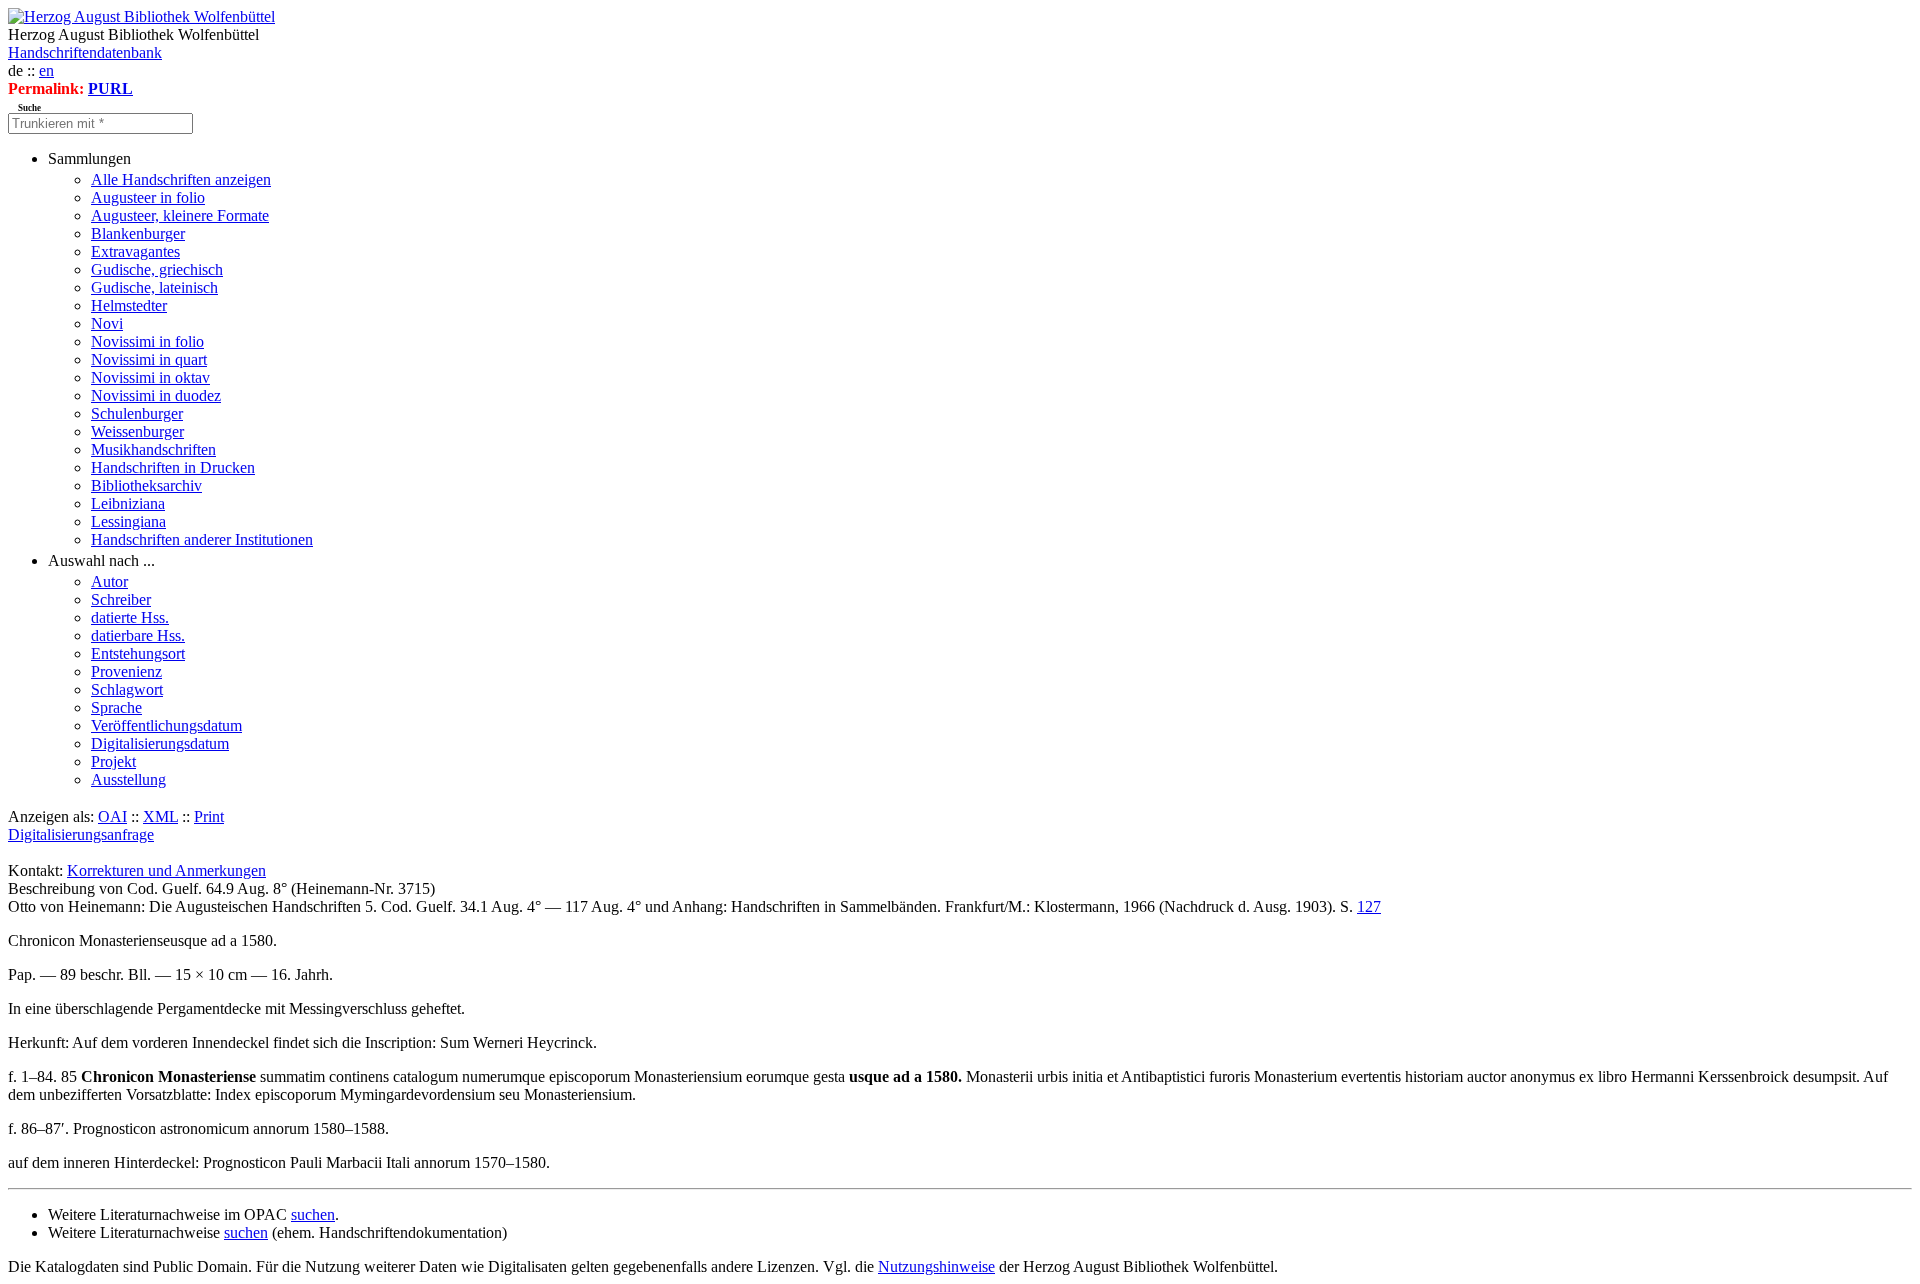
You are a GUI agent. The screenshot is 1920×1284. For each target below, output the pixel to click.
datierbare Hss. (138, 635)
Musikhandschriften (153, 449)
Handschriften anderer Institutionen (202, 539)
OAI (112, 816)
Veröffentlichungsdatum (166, 725)
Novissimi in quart (149, 359)
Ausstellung (128, 779)
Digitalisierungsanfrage (81, 834)
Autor (109, 581)
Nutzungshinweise (936, 1266)
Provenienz (126, 671)
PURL (110, 88)
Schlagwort (127, 689)
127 (1369, 906)
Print (209, 816)
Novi (107, 323)
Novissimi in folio (147, 341)
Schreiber (121, 599)
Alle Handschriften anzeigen (181, 179)
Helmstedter (129, 305)
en (46, 70)
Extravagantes (135, 251)
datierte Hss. (130, 617)
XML (160, 816)
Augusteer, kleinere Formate (180, 215)
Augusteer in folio (148, 197)
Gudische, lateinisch (154, 287)
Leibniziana (128, 503)
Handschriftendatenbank (85, 52)
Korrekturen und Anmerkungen (166, 870)
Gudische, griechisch (157, 269)
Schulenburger (137, 413)
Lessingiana (128, 521)
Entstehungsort (138, 653)
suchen (313, 1214)
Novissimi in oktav (150, 377)
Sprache (116, 707)
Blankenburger (138, 233)
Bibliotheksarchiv (146, 485)
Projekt (113, 761)
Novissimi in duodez (156, 395)
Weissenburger (137, 431)
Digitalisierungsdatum (160, 743)
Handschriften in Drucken (173, 467)
